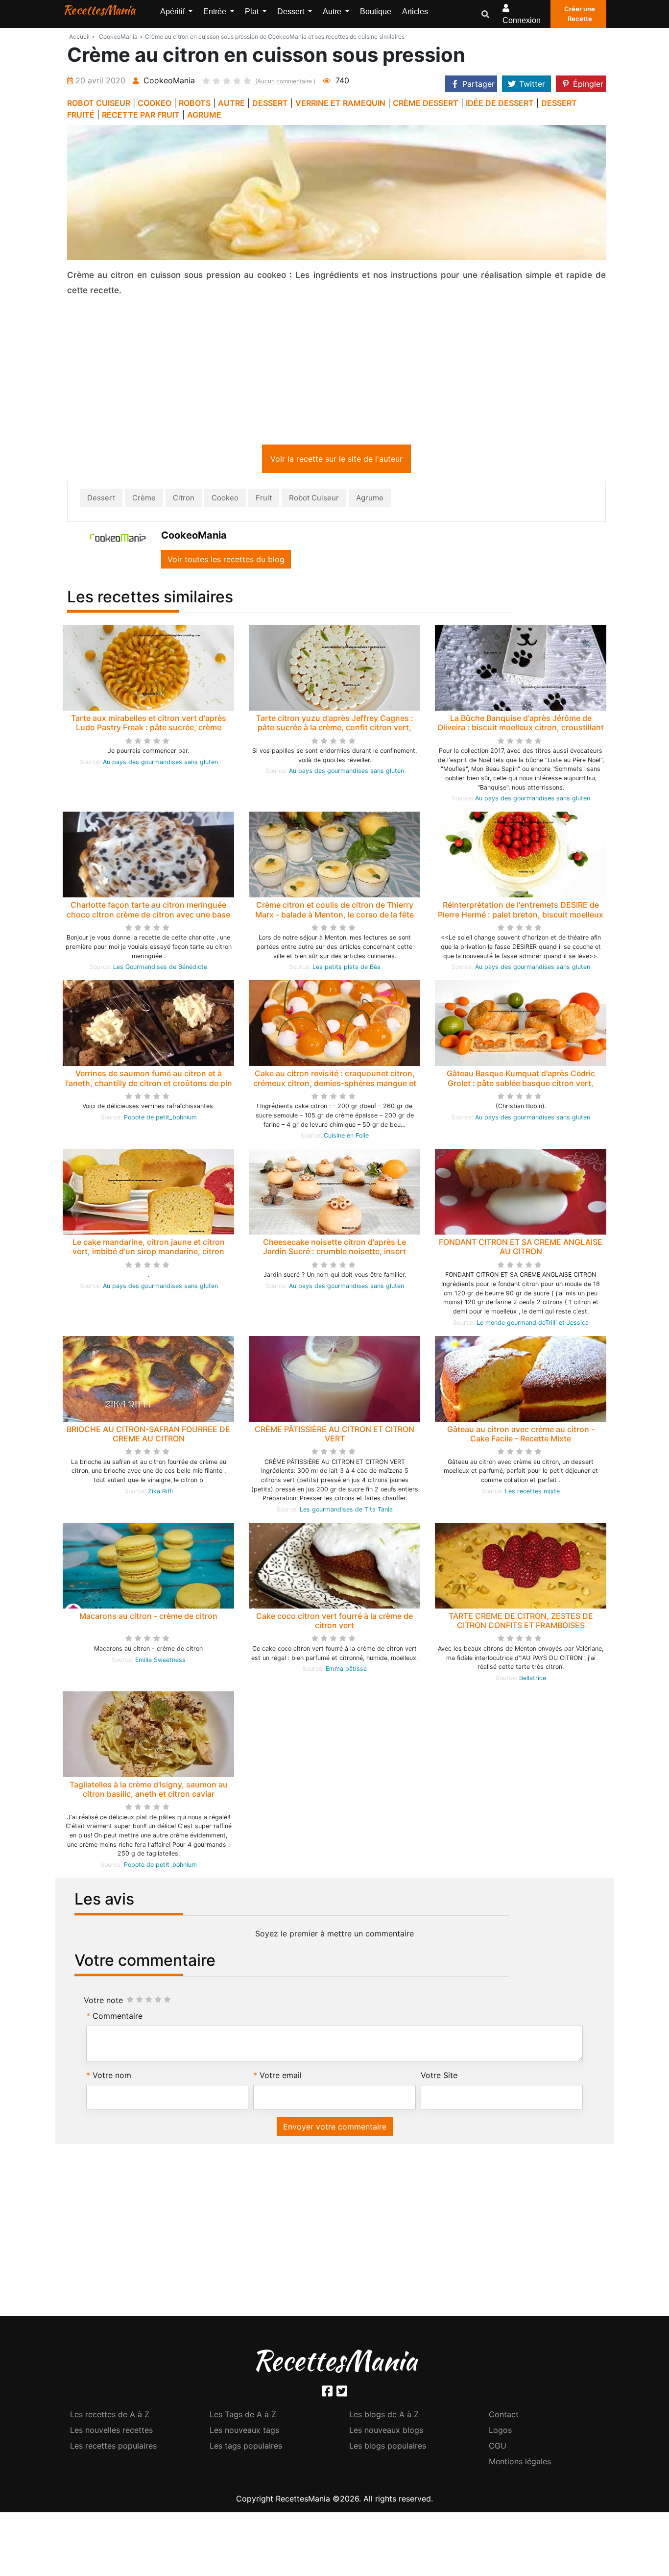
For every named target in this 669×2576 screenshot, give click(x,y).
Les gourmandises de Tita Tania (346, 1511)
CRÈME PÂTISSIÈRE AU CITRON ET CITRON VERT (334, 1436)
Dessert (101, 500)
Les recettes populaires (113, 2448)
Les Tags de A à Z (243, 2416)
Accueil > (82, 37)
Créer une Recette (580, 14)
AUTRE (231, 103)
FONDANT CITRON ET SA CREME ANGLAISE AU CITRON (521, 1249)
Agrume (370, 500)
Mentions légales (520, 2463)
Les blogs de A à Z (384, 2416)
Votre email (281, 2077)
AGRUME (204, 115)
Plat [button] (253, 12)
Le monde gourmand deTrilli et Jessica (533, 1325)
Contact (504, 2416)
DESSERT (270, 103)
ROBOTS (195, 103)
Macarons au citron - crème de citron (148, 1618)
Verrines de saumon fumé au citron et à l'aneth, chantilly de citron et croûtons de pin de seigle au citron (149, 1085)
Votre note (103, 2002)
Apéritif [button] (173, 12)
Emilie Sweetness (160, 1662)
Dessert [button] (292, 12)
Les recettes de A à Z (110, 2416)
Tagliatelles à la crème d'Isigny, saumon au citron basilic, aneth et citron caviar (149, 1791)
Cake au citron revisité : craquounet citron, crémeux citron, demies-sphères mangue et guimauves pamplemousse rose (335, 1085)
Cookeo (225, 500)
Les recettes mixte (532, 1493)
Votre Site (439, 2077)
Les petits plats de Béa (346, 969)
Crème (144, 500)
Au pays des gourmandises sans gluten (160, 764)
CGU (498, 2448)
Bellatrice (533, 1680)
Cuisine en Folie (346, 1137)
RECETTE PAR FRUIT (141, 115)
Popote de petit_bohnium (160, 1119)
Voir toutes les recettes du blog (226, 561)
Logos (500, 2432)
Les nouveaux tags (244, 2432)
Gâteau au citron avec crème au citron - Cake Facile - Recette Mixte (521, 1436)
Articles (415, 12)
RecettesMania (99, 10)
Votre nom (112, 2077)
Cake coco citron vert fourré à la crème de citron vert (334, 1622)
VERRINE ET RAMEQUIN (340, 103)
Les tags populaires (246, 2448)
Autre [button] (333, 12)
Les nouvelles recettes (111, 2432)
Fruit (264, 500)
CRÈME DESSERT (426, 103)
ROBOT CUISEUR (99, 103)
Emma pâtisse (346, 1671)
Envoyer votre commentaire (335, 2129)
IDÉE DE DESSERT (500, 103)
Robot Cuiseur (314, 500)
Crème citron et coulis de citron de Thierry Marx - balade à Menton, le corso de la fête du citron (334, 916)
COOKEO (155, 103)
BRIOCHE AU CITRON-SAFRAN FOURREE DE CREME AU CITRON (148, 1436)
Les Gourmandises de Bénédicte (160, 969)
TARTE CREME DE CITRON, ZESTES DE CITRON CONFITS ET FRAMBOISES (521, 1622)
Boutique (376, 12)
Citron (184, 500)
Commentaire (118, 2018)
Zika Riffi (160, 1493)
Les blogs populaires (388, 2448)
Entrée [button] (216, 12)
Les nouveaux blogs (386, 2432)
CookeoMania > (121, 37)
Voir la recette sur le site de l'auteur (336, 461)
